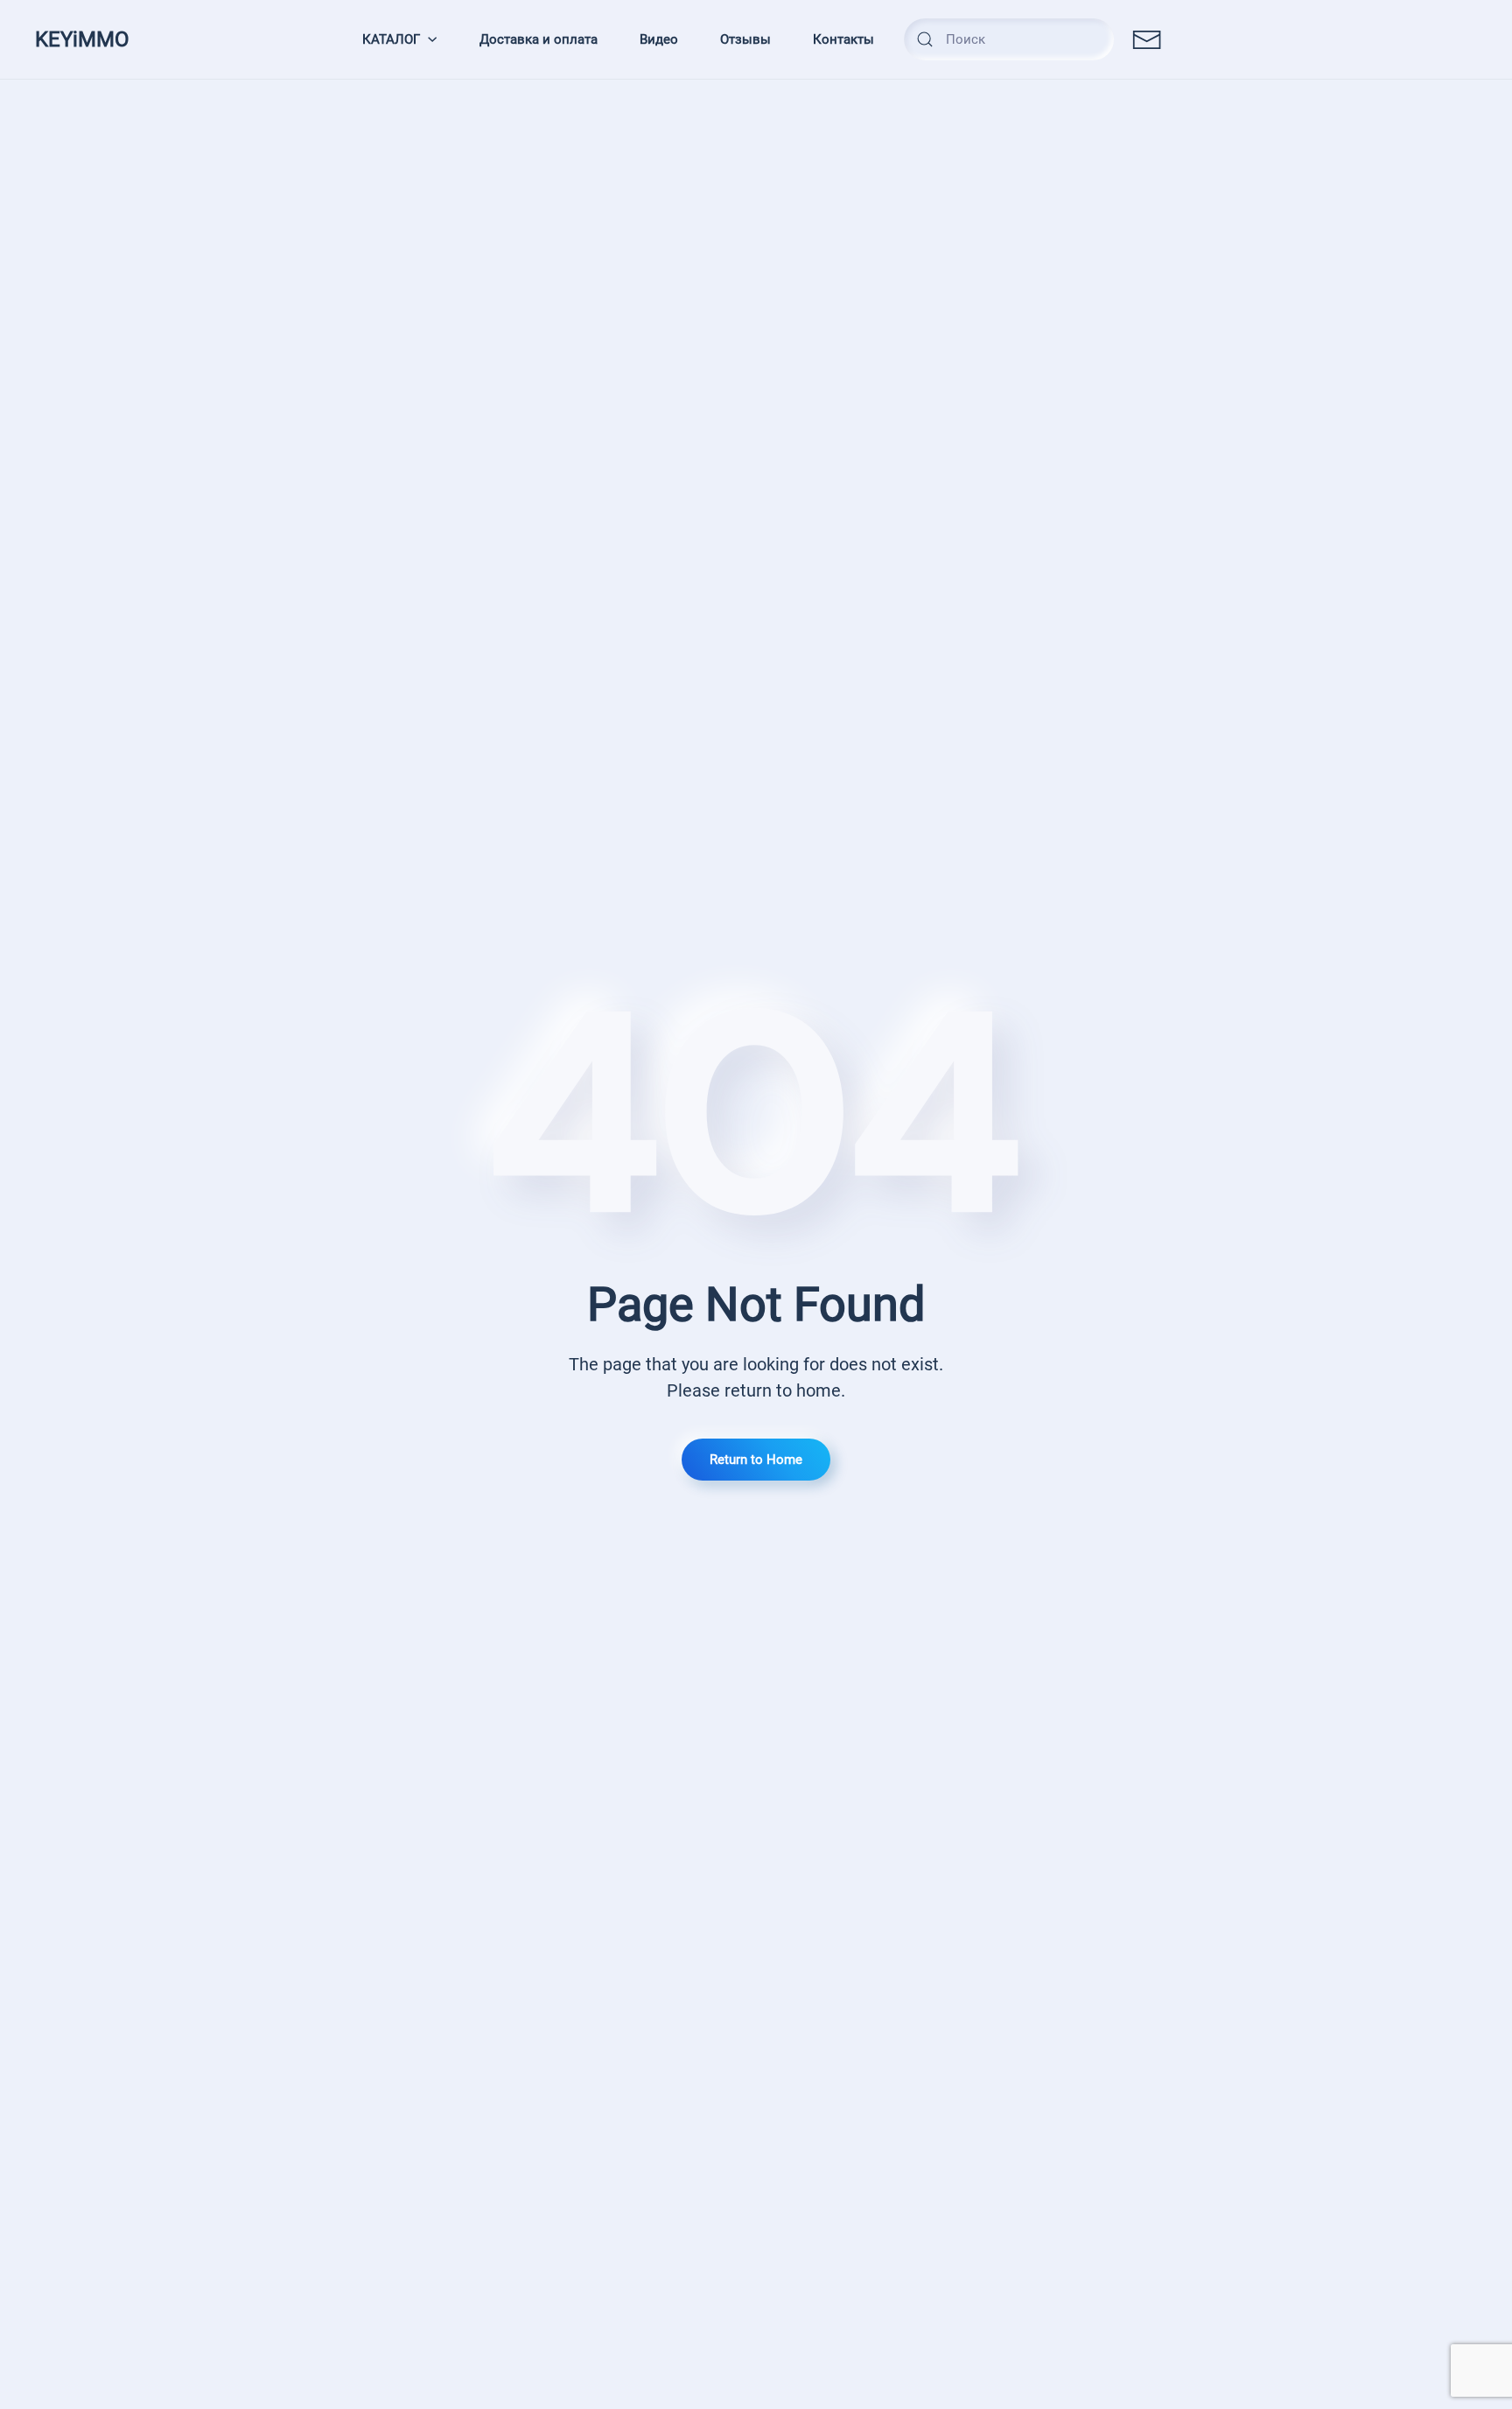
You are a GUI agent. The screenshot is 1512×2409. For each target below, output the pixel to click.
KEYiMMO (82, 39)
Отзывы (745, 39)
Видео (659, 39)
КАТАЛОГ (391, 39)
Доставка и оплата (539, 39)
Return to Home (756, 1460)
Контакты (843, 39)
